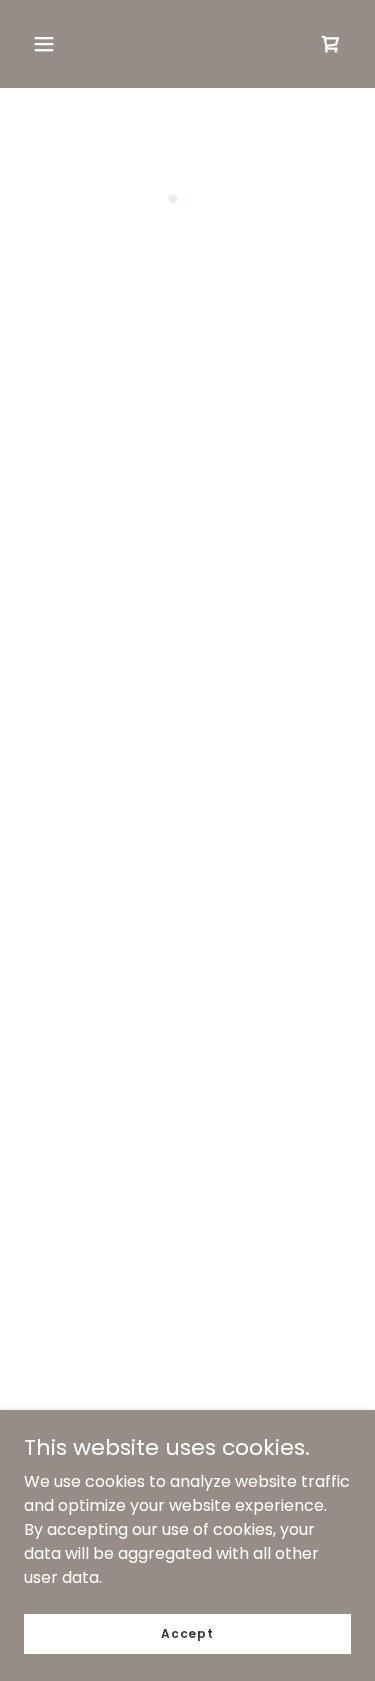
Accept (187, 1632)
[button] (44, 44)
